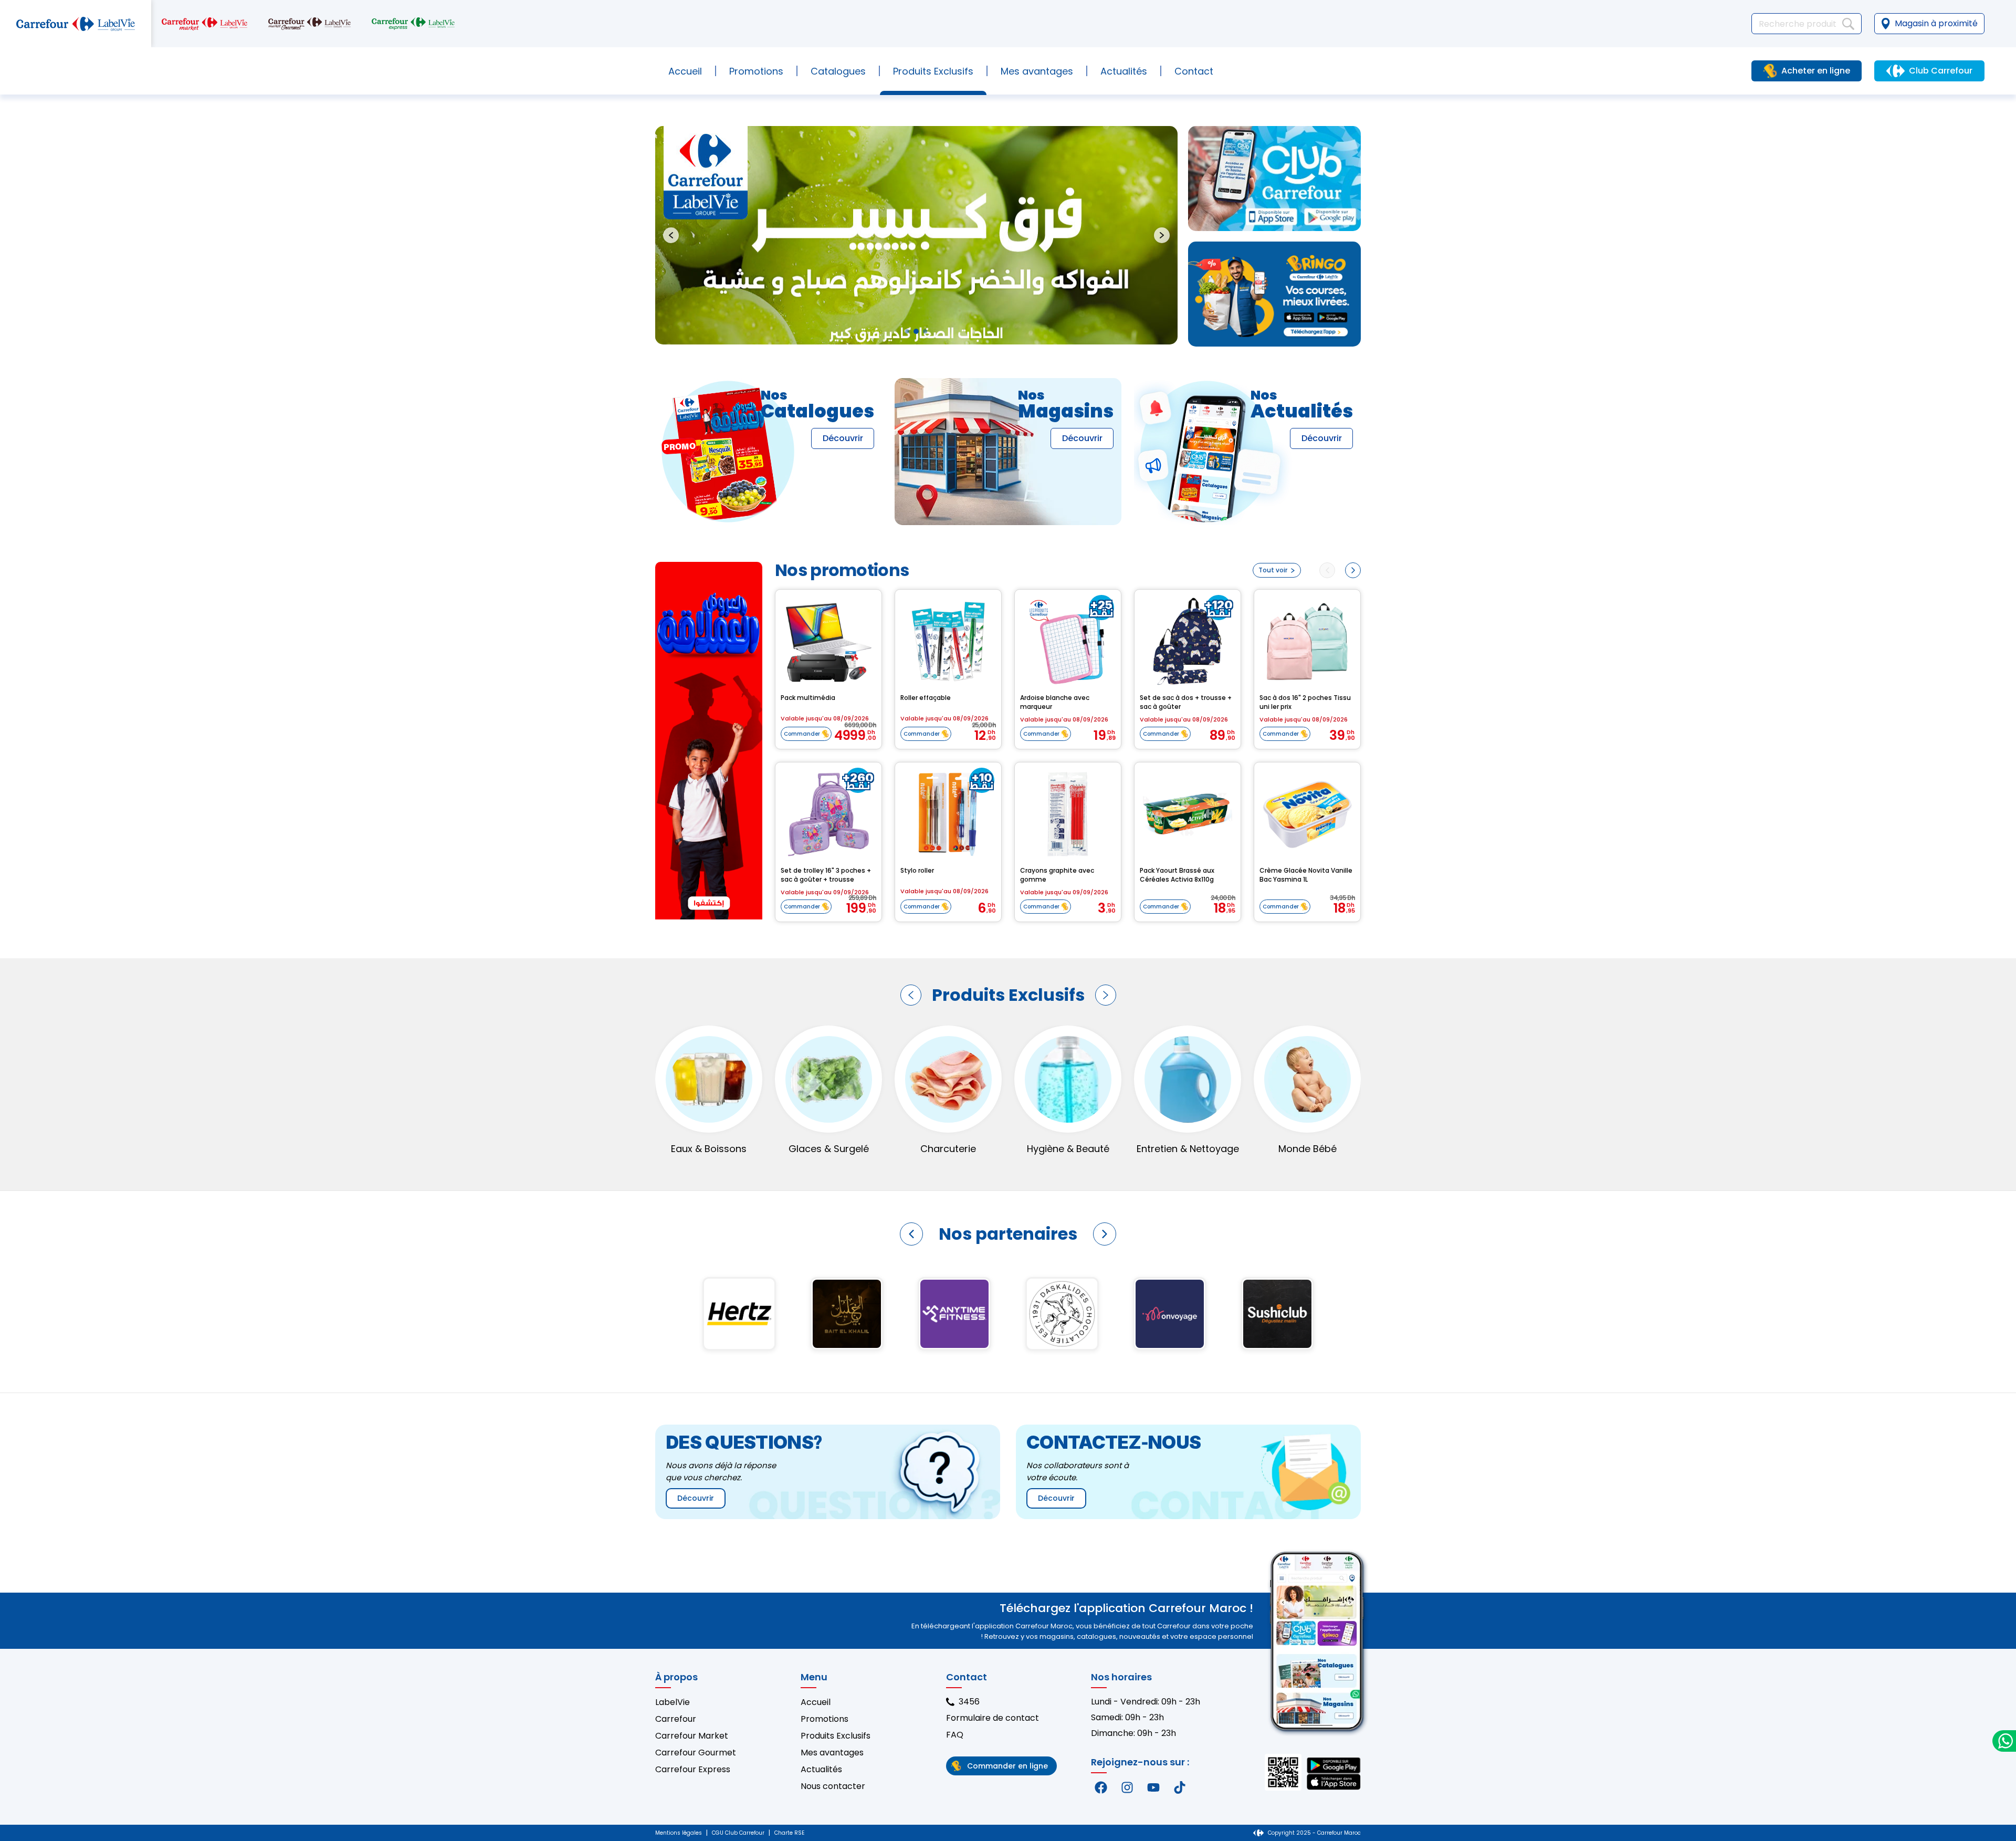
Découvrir (843, 438)
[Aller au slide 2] (916, 331)
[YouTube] (1153, 1787)
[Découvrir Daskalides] (739, 1314)
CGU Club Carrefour (738, 1833)
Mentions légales (679, 1833)
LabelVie (673, 1702)
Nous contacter (833, 1786)
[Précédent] (911, 995)
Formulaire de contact (993, 1718)
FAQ (955, 1735)
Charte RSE (789, 1833)
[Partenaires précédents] (911, 1234)
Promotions (756, 71)
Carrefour (676, 1719)
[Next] (1353, 570)
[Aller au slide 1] (907, 331)
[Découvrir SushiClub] (954, 1314)
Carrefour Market (692, 1736)
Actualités (1124, 71)
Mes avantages (1037, 71)
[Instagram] (1127, 1787)
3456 (969, 1702)
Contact (1194, 71)
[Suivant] (1106, 995)
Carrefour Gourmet (696, 1753)
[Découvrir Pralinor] (1169, 1314)
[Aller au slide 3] (925, 331)
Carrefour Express (693, 1769)
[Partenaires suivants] (1105, 1234)
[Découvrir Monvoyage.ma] (847, 1314)
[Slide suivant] (1162, 235)
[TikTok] (1180, 1787)
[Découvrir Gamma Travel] (1062, 1314)
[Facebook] (1101, 1787)
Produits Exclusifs (836, 1736)
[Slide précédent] (671, 235)
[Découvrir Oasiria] (1277, 1314)
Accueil (685, 71)
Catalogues (838, 71)
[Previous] (1327, 570)
